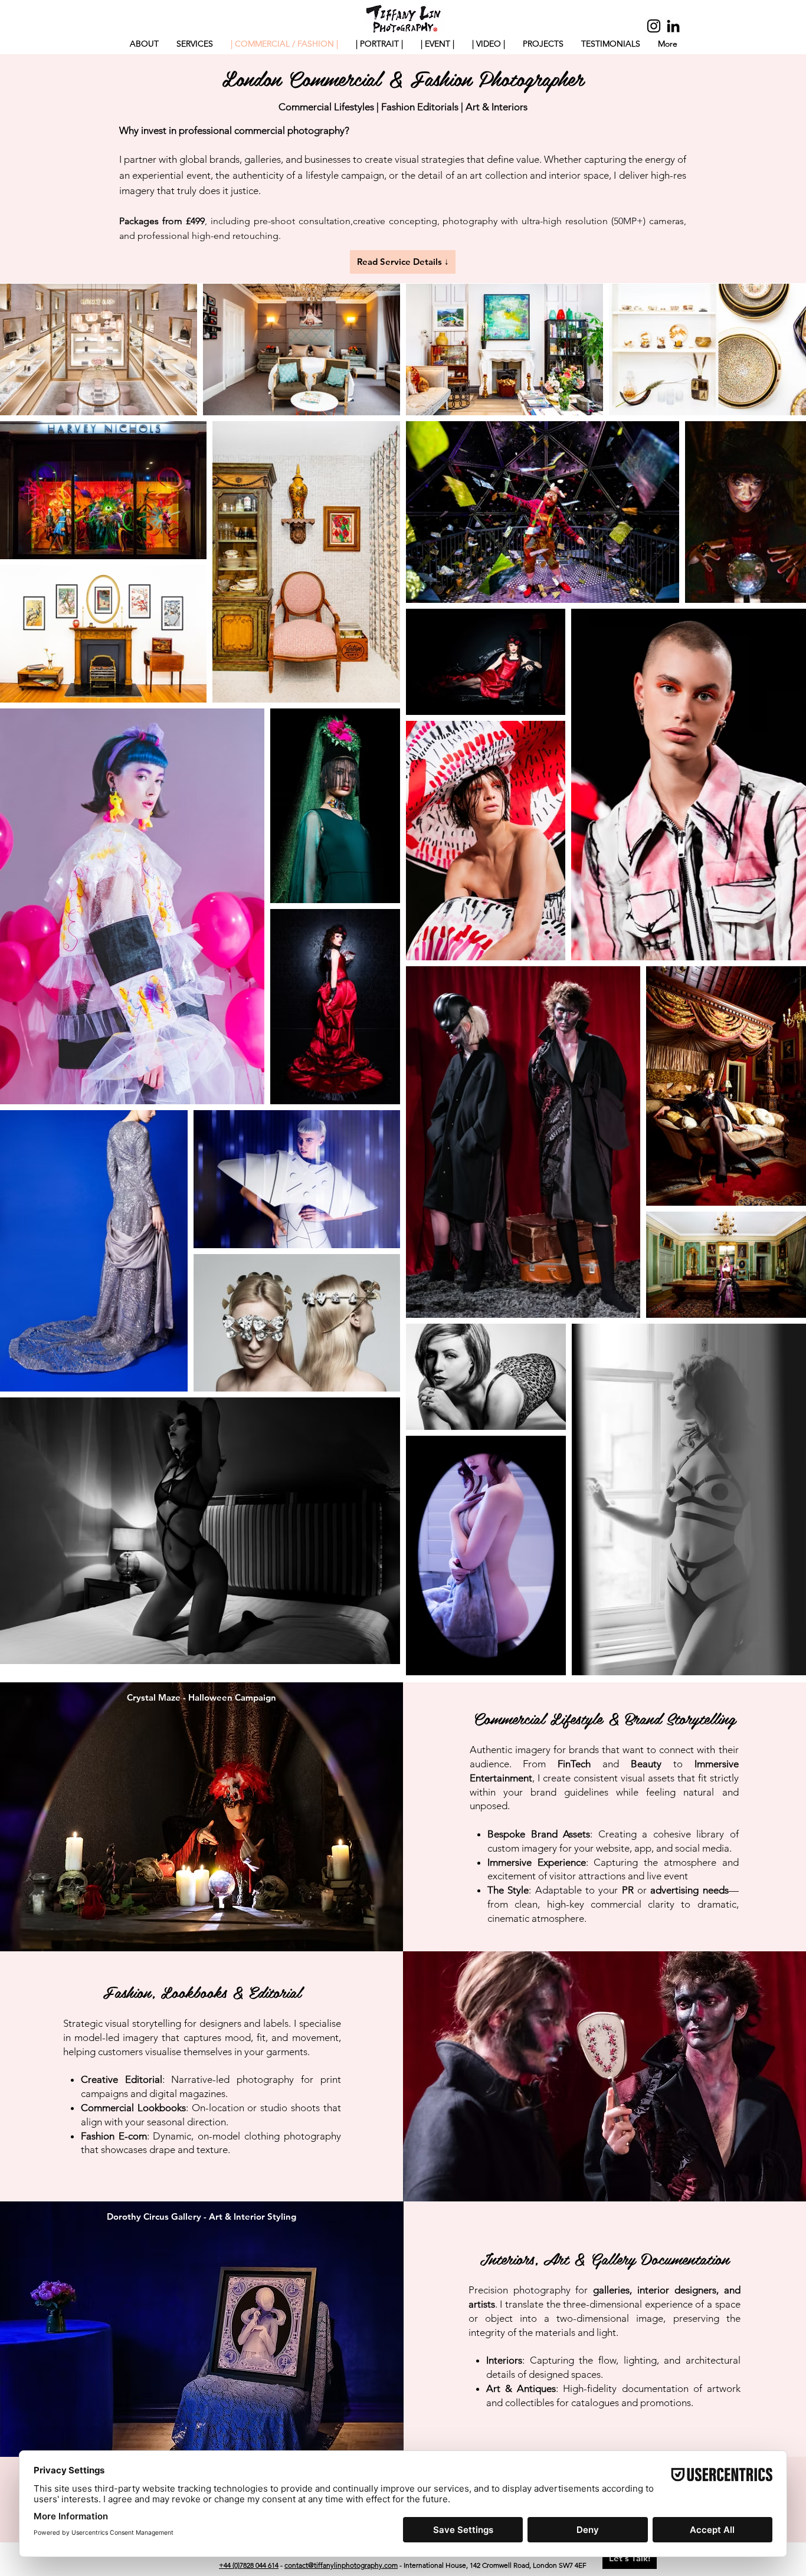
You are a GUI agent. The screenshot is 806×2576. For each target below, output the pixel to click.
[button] (438, 44)
